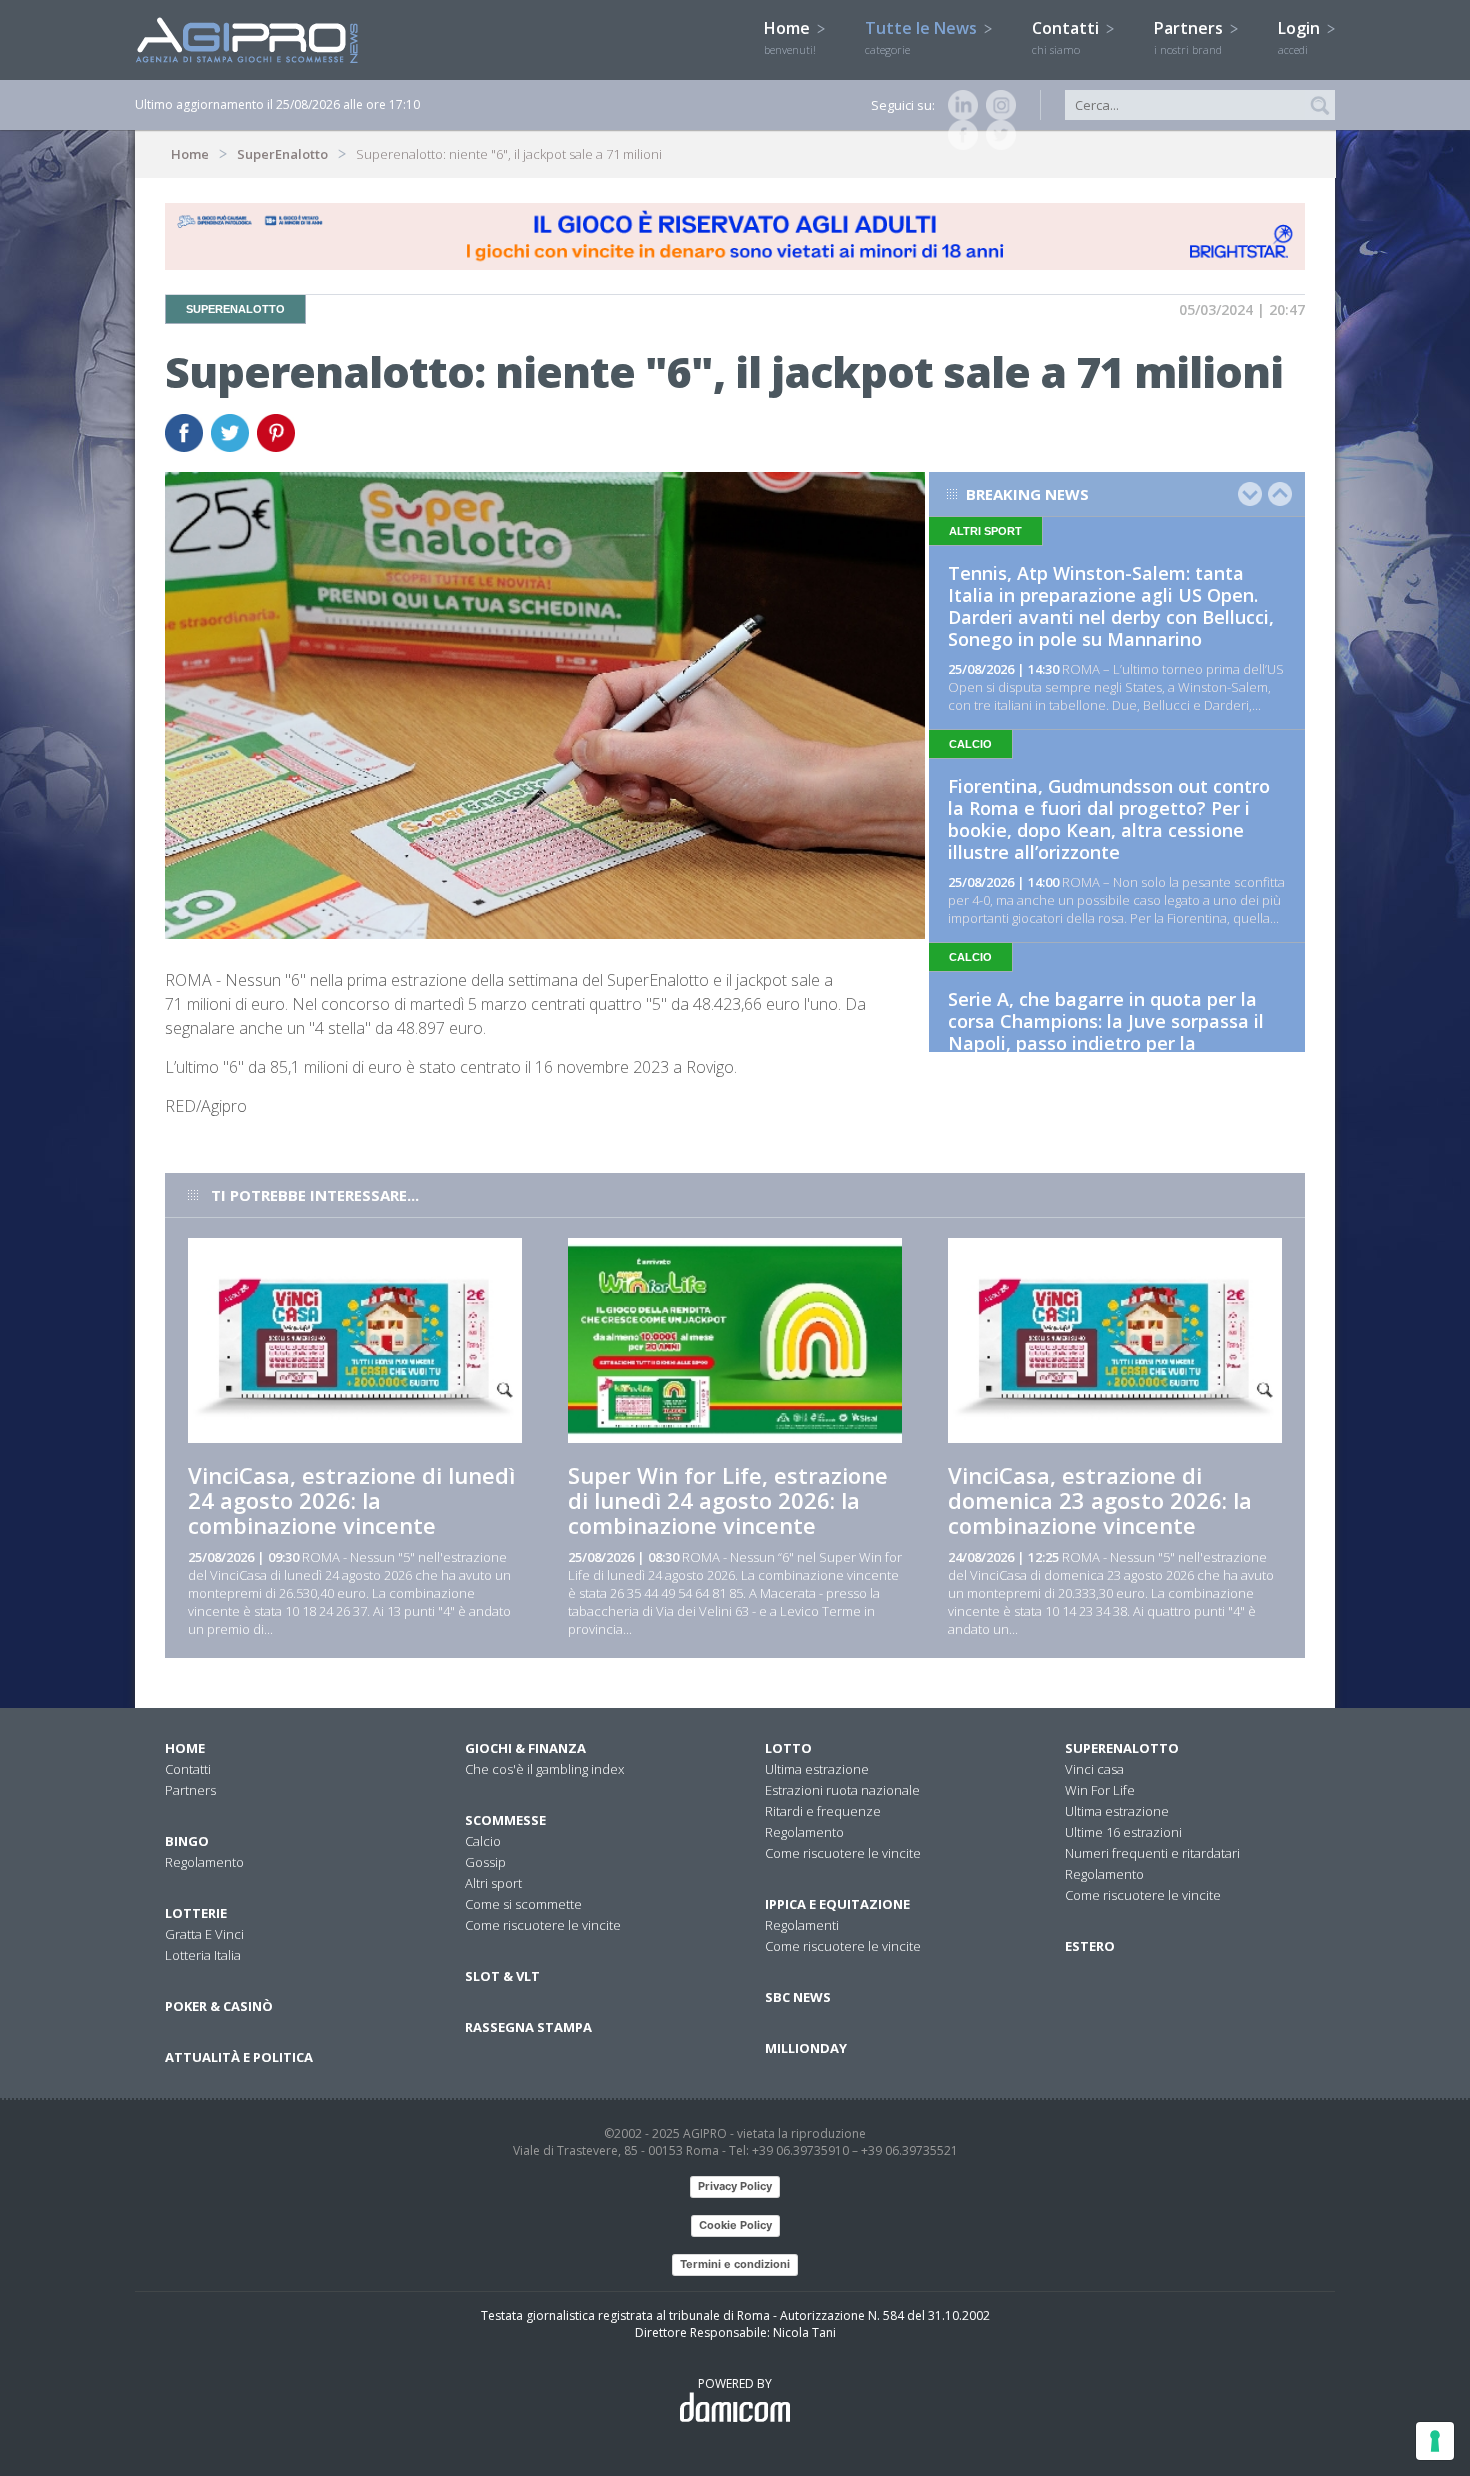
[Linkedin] (959, 105)
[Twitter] (997, 135)
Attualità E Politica (239, 2057)
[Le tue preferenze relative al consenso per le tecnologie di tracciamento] (1435, 2441)
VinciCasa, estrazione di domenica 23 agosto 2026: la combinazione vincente (1100, 1500)
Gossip (485, 1862)
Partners (1190, 37)
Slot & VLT (502, 1976)
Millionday (806, 2048)
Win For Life (1100, 1790)
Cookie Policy (735, 2225)
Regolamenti (802, 1925)
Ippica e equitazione (837, 1904)
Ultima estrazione (817, 1769)
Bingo (187, 1841)
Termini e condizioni (735, 2264)
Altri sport (493, 1883)
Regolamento (204, 1862)
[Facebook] (959, 135)
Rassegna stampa (528, 2027)
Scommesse (505, 1820)
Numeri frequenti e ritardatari (1152, 1853)
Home (790, 37)
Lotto (788, 1748)
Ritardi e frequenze (823, 1811)
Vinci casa (1094, 1769)
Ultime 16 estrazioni (1123, 1832)
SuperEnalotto (282, 154)
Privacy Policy (735, 2186)
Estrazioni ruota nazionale (842, 1790)
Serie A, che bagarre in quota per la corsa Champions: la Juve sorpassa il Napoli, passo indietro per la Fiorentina (1106, 1032)
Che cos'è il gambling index (544, 1769)
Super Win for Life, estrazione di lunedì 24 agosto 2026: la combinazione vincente (728, 1500)
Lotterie (196, 1913)
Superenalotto (1122, 1748)
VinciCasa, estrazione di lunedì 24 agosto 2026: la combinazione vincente (351, 1500)
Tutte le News (923, 37)
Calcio (483, 1841)
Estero (1090, 1946)
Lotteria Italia (203, 1955)
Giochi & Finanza (525, 1748)
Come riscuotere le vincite (543, 1925)
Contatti (1067, 37)
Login (1301, 37)
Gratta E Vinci (204, 1934)
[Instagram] (997, 105)
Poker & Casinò (219, 2006)
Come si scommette (523, 1904)
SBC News (798, 1997)
